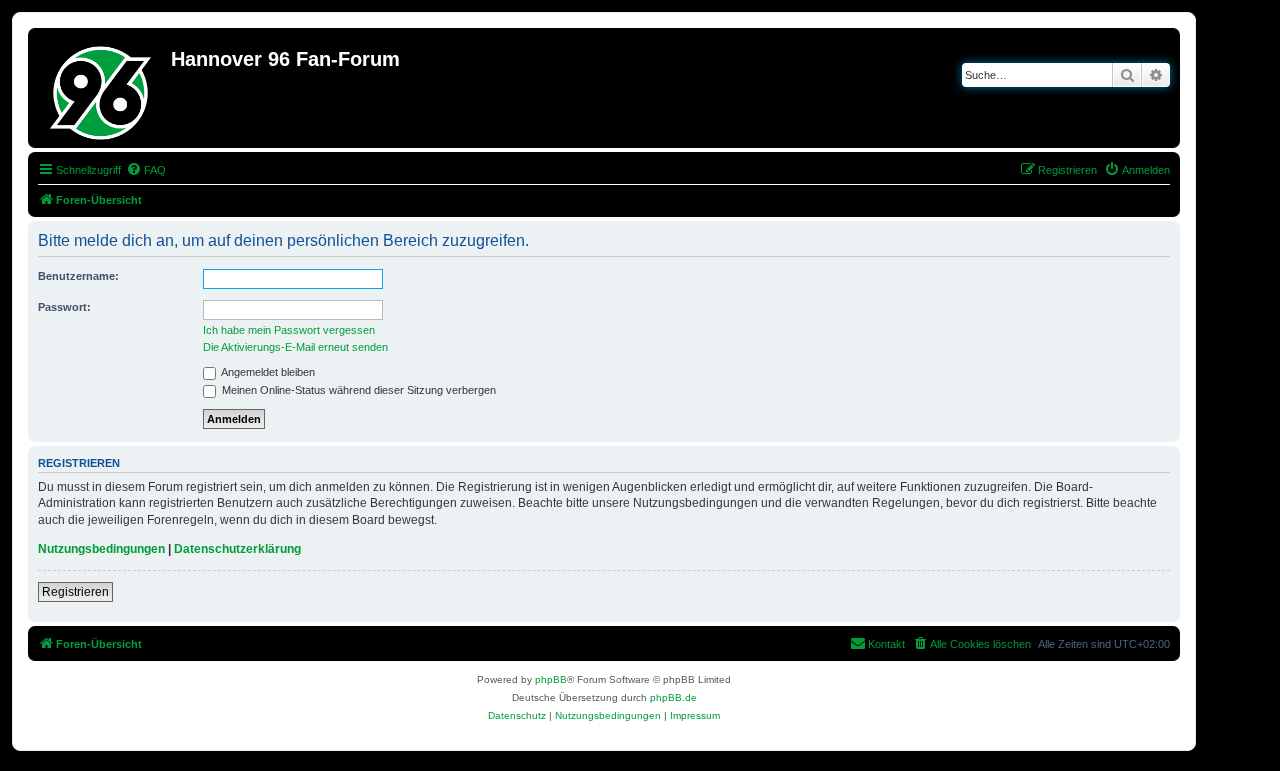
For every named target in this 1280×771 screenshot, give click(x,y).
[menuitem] (146, 170)
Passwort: (64, 307)
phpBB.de (673, 697)
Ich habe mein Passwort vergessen (289, 330)
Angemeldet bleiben (267, 372)
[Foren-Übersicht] (102, 88)
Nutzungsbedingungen (101, 549)
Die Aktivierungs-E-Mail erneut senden (295, 347)
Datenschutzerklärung (237, 549)
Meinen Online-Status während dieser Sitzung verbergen (357, 390)
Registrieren (75, 592)
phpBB (551, 679)
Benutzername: (78, 276)
